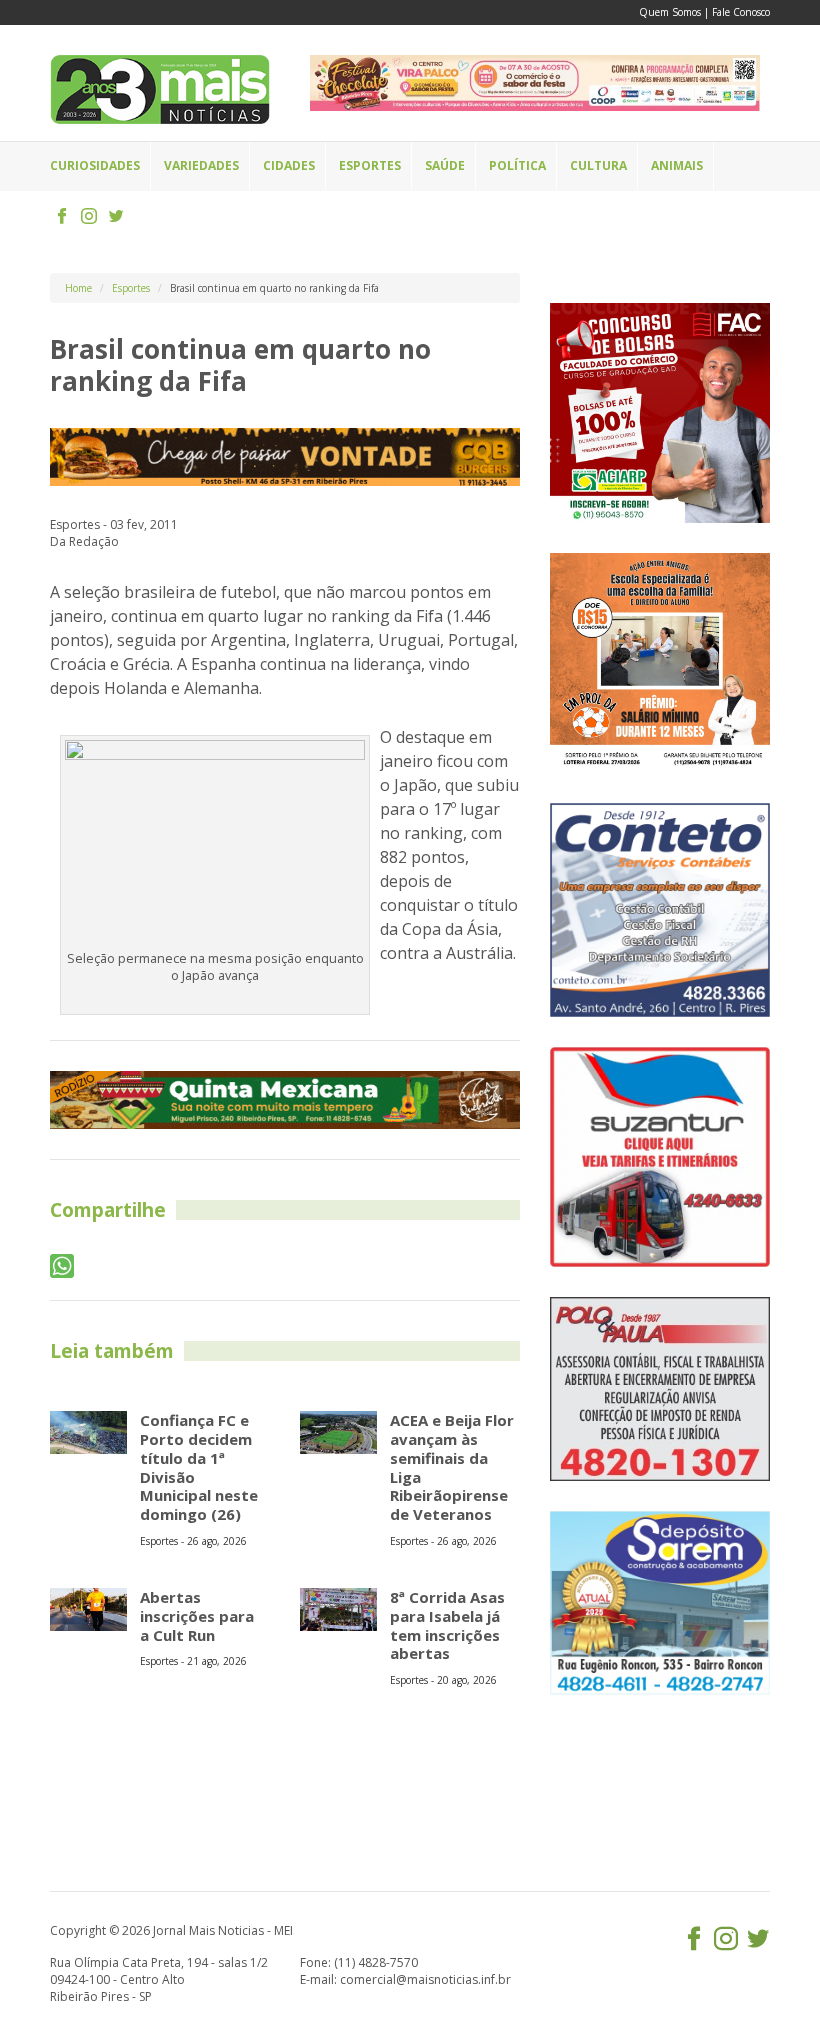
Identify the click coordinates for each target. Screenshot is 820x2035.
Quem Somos (670, 12)
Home (78, 288)
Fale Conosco (741, 12)
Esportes (131, 288)
